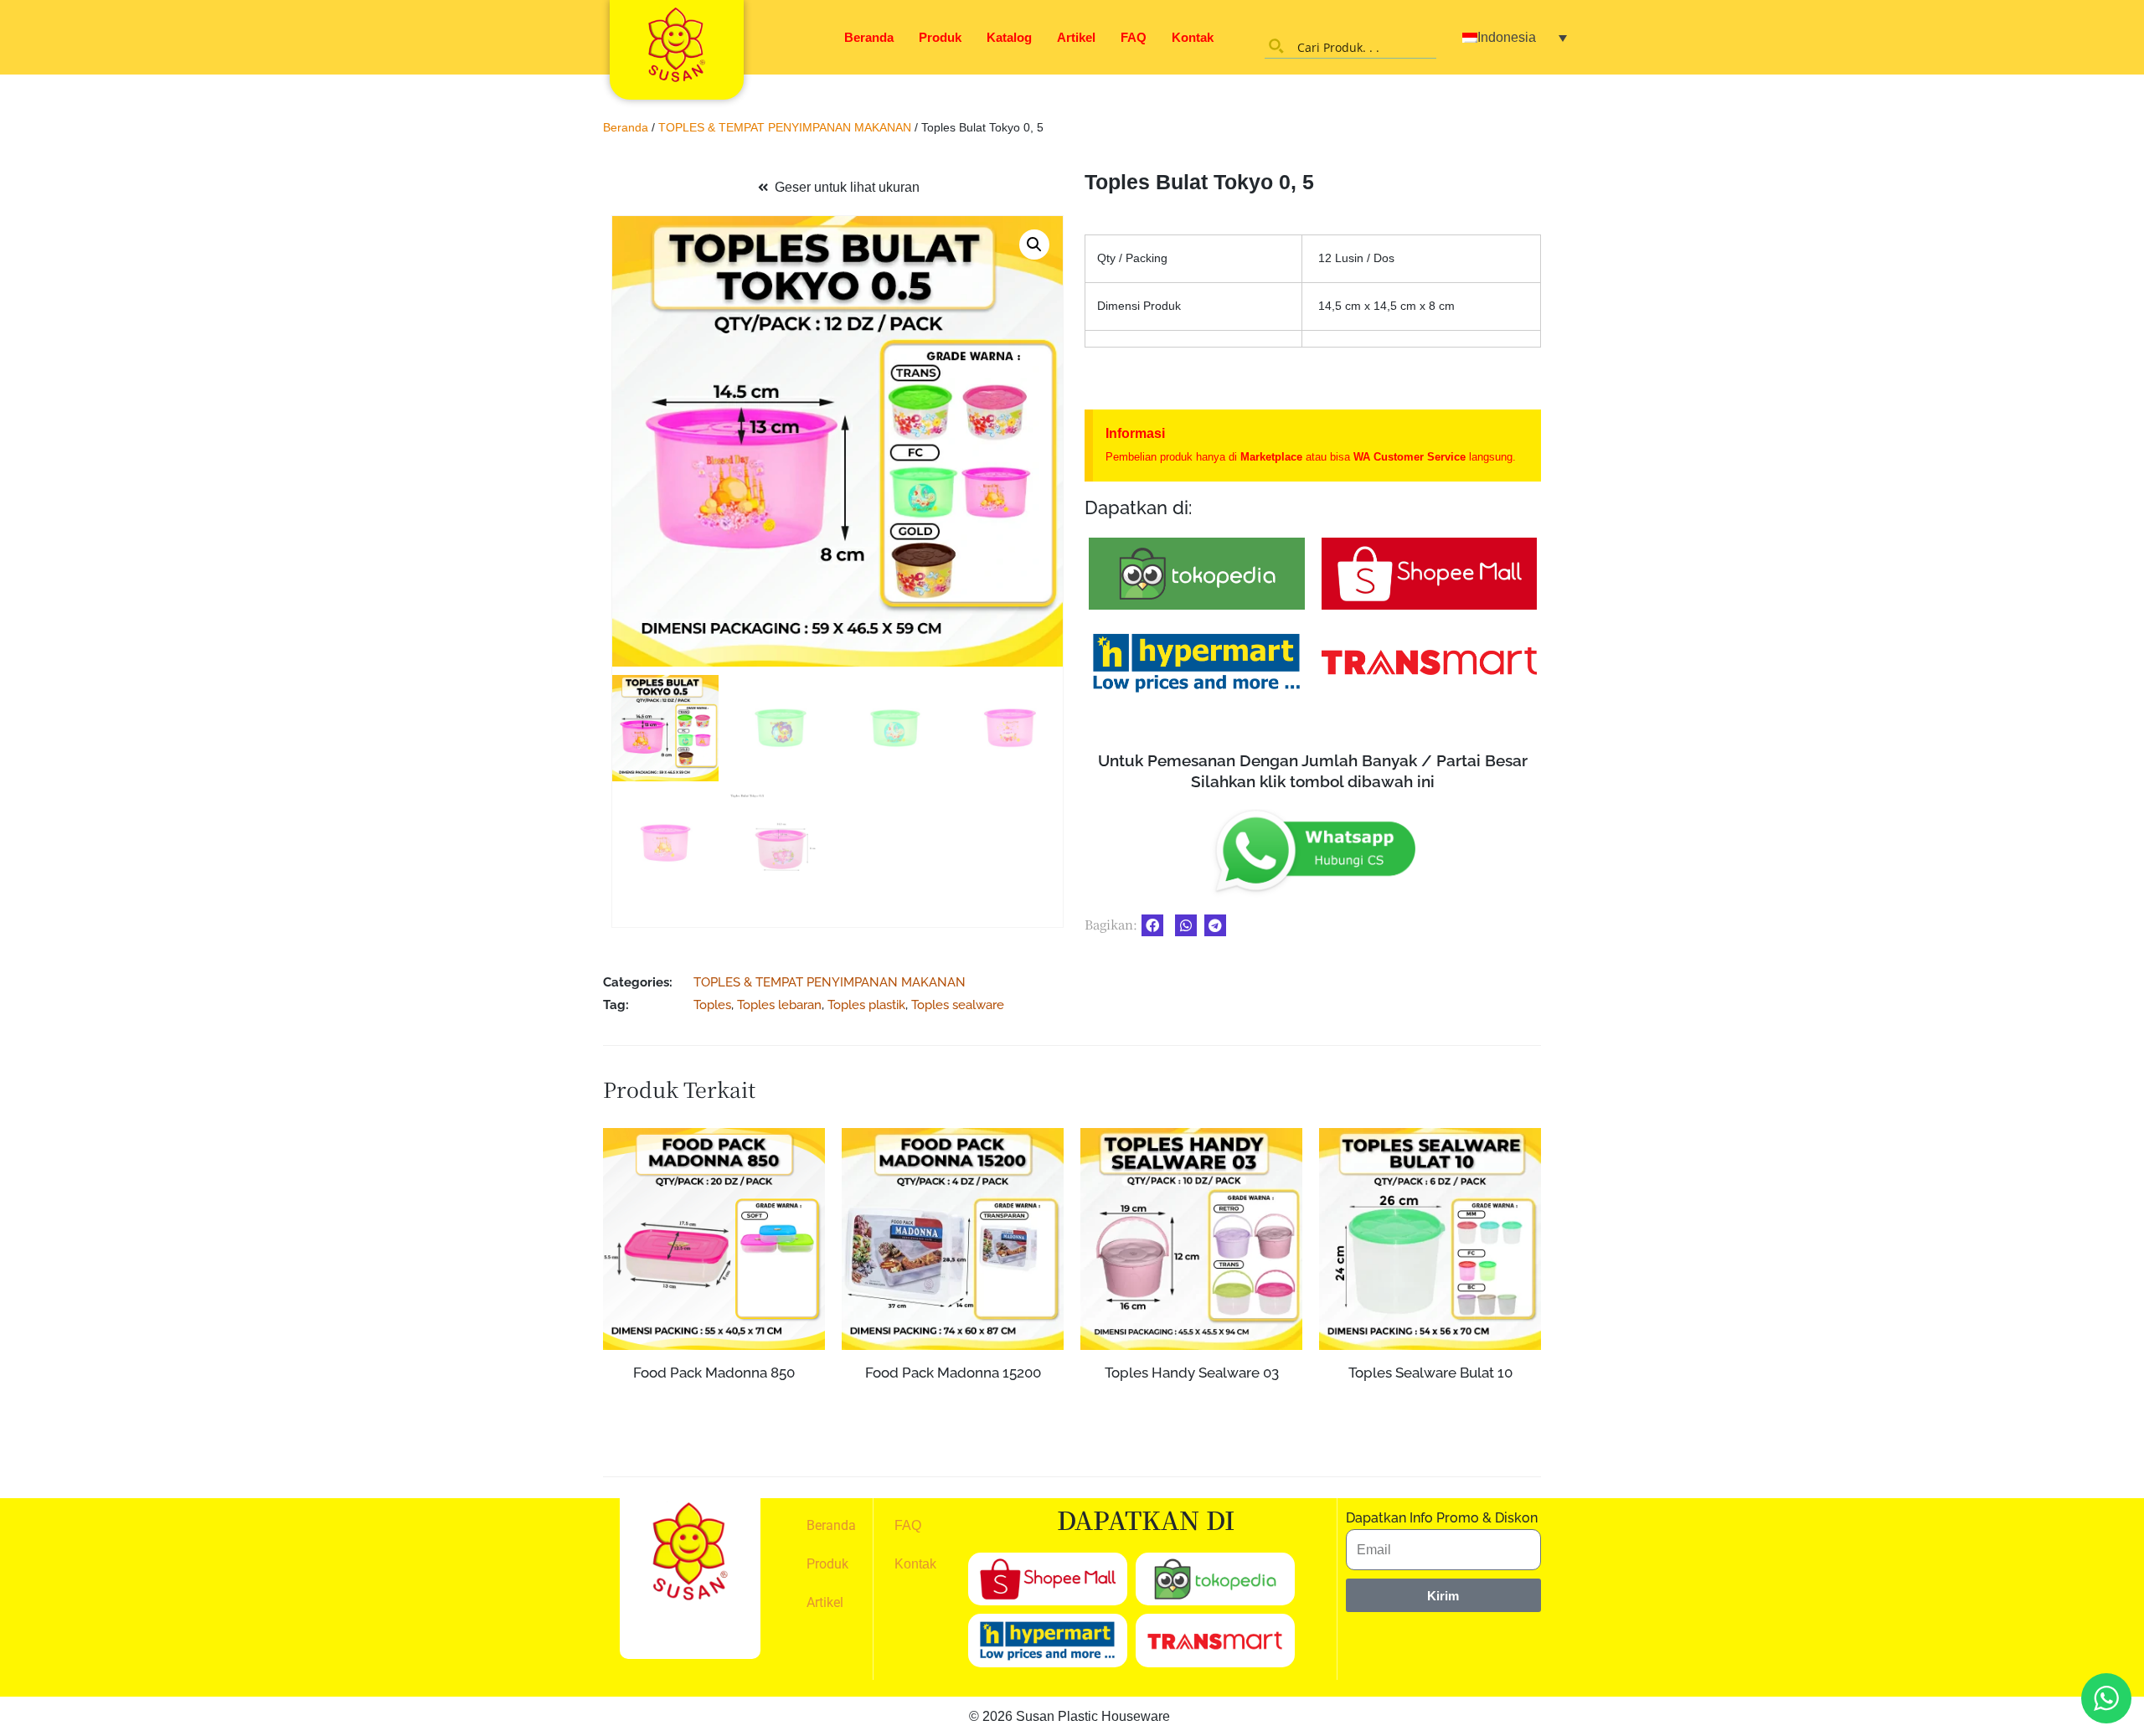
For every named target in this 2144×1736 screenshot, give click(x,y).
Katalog (1009, 37)
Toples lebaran (779, 1005)
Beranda (869, 37)
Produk (940, 37)
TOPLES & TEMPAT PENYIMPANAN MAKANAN (785, 127)
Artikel (1076, 37)
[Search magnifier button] (1276, 46)
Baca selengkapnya (714, 1404)
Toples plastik (866, 1005)
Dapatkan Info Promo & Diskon (1442, 1518)
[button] (1034, 245)
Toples (712, 1005)
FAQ (1134, 37)
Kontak (1193, 37)
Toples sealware (958, 1005)
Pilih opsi (953, 1435)
